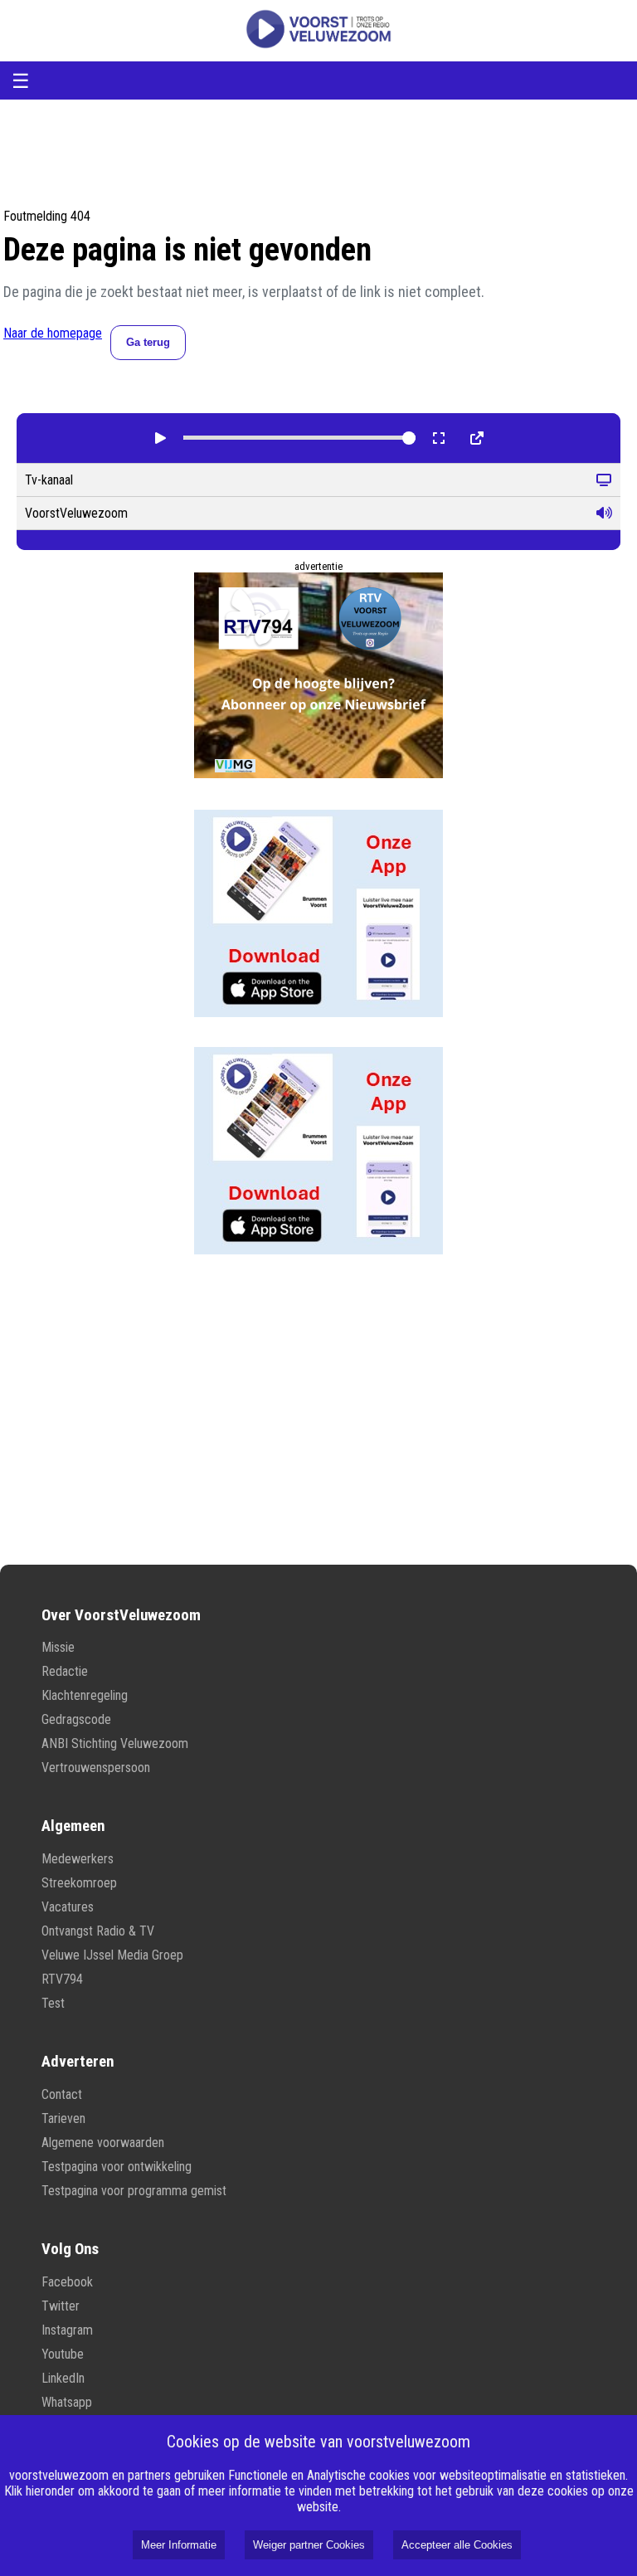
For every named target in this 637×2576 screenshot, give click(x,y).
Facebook (67, 2282)
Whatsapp (67, 2402)
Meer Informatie (179, 2545)
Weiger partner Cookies (309, 2545)
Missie (58, 1647)
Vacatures (68, 1907)
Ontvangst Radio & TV (98, 1931)
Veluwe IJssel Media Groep (112, 1955)
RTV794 (62, 1979)
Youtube (63, 2354)
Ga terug (148, 342)
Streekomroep (79, 1883)
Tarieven (63, 2118)
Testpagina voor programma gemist (134, 2191)
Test (53, 2003)
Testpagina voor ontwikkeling (117, 2167)
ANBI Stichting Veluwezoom (115, 1743)
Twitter (61, 2306)
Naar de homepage (53, 333)
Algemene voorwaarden (103, 2143)
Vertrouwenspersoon (96, 1768)
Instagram (67, 2330)
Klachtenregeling (85, 1695)
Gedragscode (76, 1719)
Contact (62, 2094)
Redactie (65, 1671)
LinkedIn (63, 2378)
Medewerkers (78, 1859)
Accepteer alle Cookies (457, 2545)
